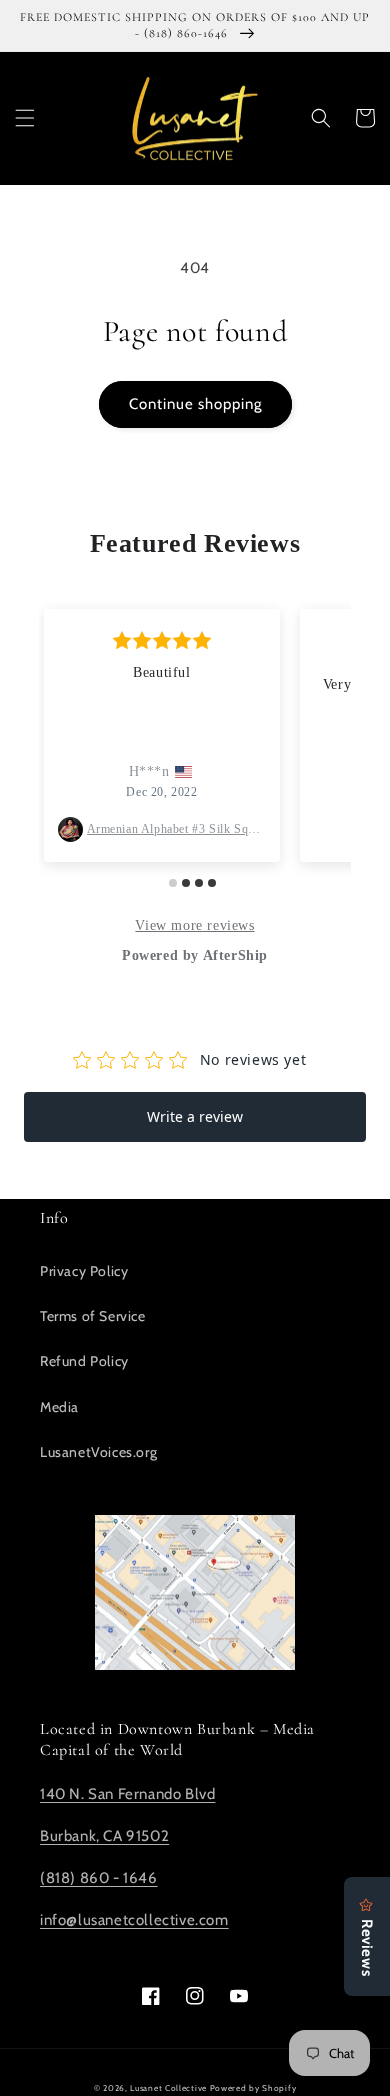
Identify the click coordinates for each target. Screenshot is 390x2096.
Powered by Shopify (253, 2088)
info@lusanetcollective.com (134, 1920)
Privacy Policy (84, 1271)
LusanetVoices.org (98, 1452)
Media (59, 1407)
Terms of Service (93, 1316)
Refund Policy (84, 1361)
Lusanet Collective (168, 2088)
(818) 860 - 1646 (99, 1878)
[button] (25, 118)
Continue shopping (195, 404)
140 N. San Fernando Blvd (127, 1794)
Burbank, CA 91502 (104, 1836)
